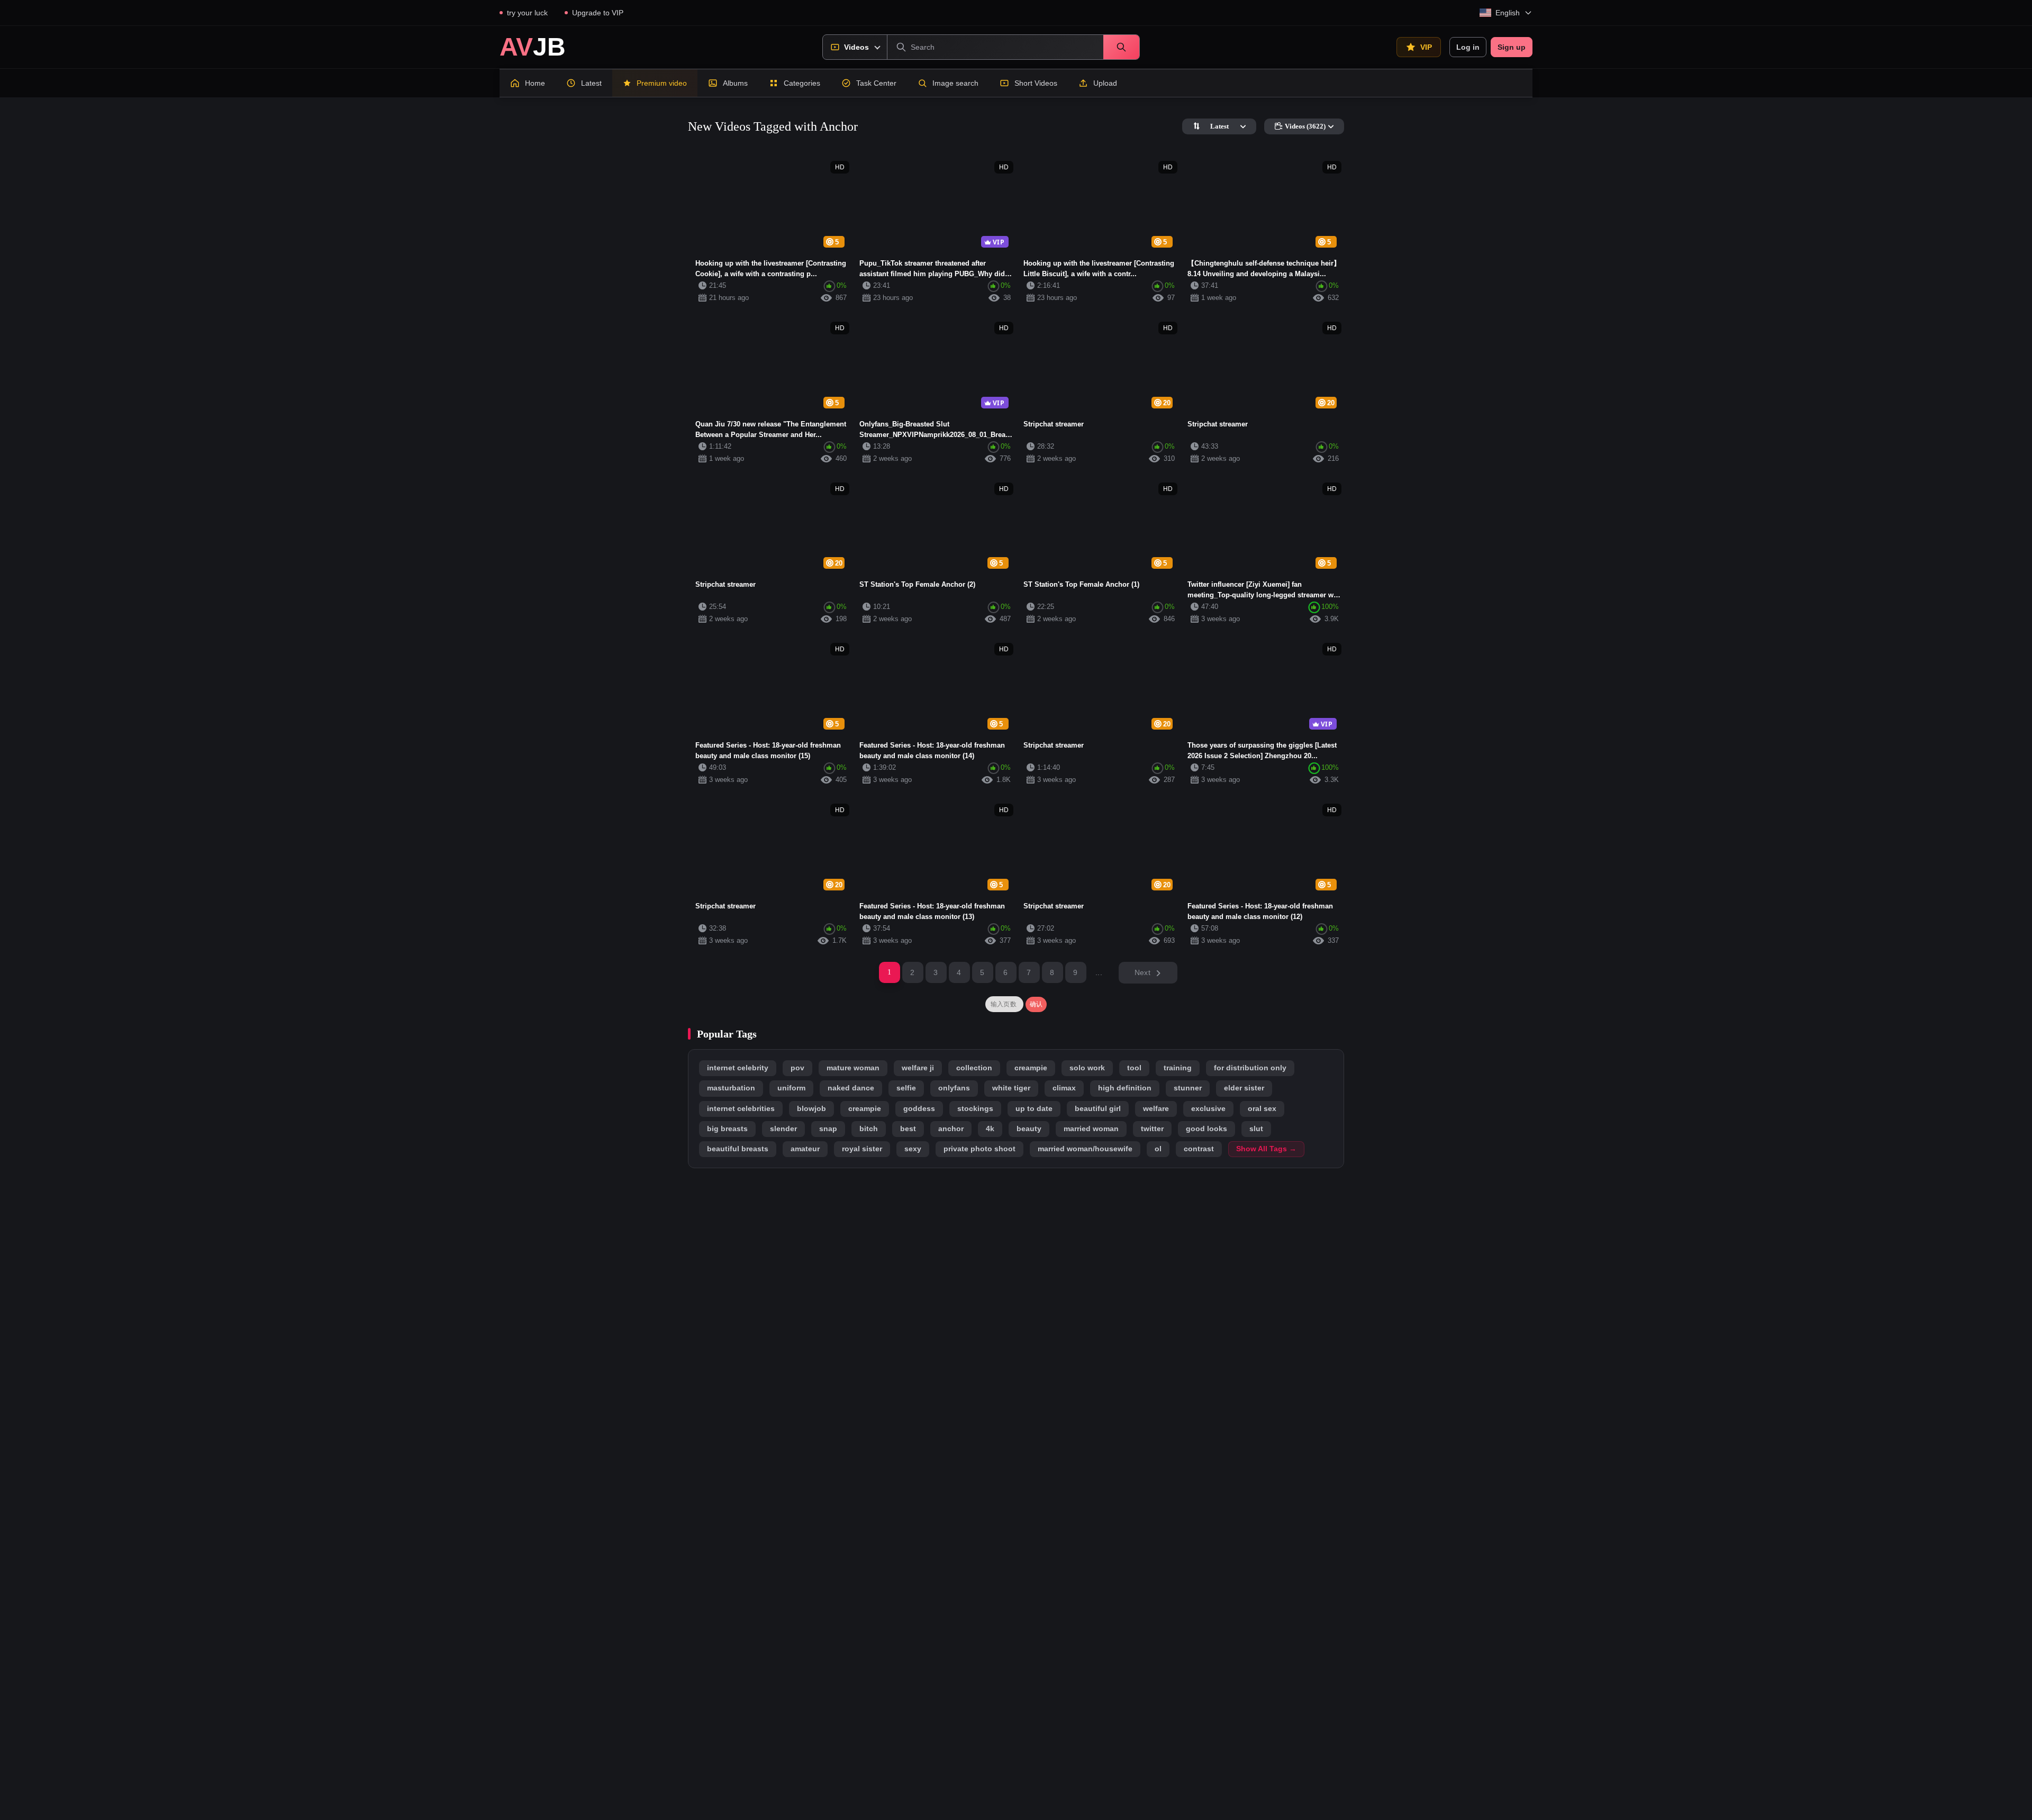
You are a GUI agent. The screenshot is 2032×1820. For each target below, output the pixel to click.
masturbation (731, 1088)
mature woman (853, 1068)
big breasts (727, 1129)
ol (1158, 1149)
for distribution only (1250, 1068)
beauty (1029, 1129)
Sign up (1512, 47)
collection (974, 1068)
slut (1256, 1129)
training (1178, 1068)
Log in (1468, 47)
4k (990, 1129)
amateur (805, 1149)
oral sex (1262, 1109)
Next (1142, 972)
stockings (975, 1109)
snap (828, 1129)
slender (783, 1129)
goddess (919, 1109)
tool (1134, 1068)
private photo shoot (979, 1149)
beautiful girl (1098, 1109)
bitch (869, 1129)
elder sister (1244, 1088)
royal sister (862, 1149)
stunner (1188, 1088)
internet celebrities (741, 1109)
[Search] (1121, 47)
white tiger (1011, 1088)
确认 (1036, 1004)
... (1099, 972)
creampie (1031, 1068)
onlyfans (954, 1088)
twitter (1152, 1129)
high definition (1125, 1088)
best (908, 1129)
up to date (1034, 1109)
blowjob (811, 1109)
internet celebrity (738, 1068)
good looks (1206, 1129)
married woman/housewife (1085, 1149)
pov (797, 1068)
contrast (1199, 1149)
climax (1064, 1088)
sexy (913, 1149)
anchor (951, 1129)
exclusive (1208, 1109)
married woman (1091, 1129)
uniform (791, 1088)
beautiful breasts (738, 1149)
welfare (1156, 1109)
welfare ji (918, 1068)
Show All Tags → (1266, 1149)
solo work (1087, 1068)
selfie (906, 1088)
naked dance (851, 1088)
